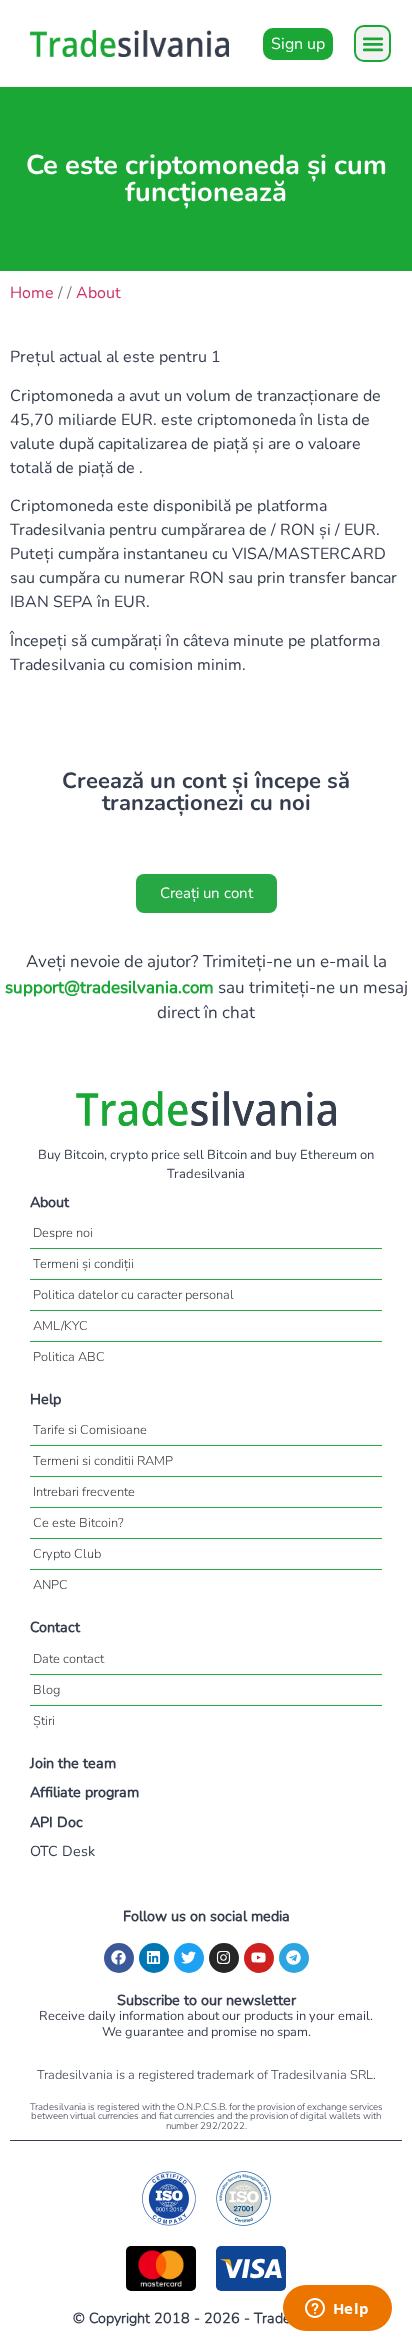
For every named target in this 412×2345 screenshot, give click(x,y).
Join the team (73, 1763)
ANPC (50, 1585)
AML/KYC (60, 1326)
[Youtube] (259, 1958)
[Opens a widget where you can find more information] (337, 2310)
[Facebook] (119, 1958)
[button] (372, 43)
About (98, 293)
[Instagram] (224, 1958)
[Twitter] (189, 1958)
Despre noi (63, 1233)
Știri (44, 1721)
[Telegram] (294, 1958)
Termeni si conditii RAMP (103, 1461)
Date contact (68, 1659)
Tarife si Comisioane (90, 1430)
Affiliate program (84, 1792)
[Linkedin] (154, 1958)
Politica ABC (69, 1357)
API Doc (56, 1822)
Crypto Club (67, 1554)
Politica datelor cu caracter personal (133, 1295)
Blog (46, 1690)
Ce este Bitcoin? (78, 1523)
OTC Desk (62, 1851)
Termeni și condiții (83, 1264)
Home (32, 293)
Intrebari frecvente (84, 1492)
